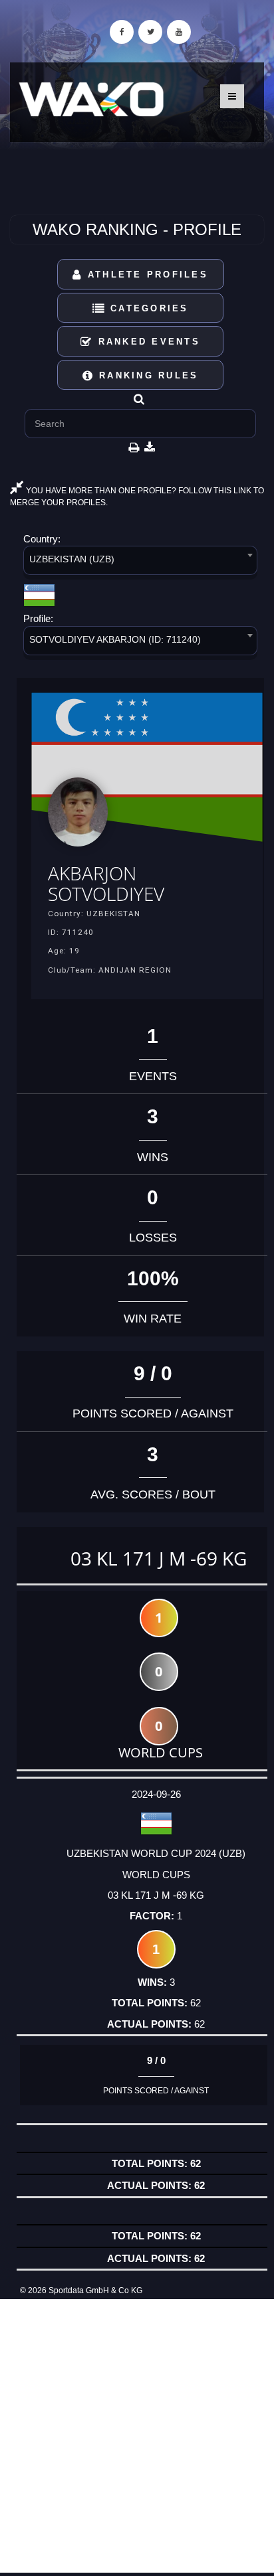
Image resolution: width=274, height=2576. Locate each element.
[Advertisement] (137, 2436)
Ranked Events (147, 342)
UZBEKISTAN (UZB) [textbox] (72, 559)
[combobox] (140, 563)
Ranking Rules (147, 375)
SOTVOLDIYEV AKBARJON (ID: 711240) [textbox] (115, 639)
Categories (147, 308)
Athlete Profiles (146, 275)
